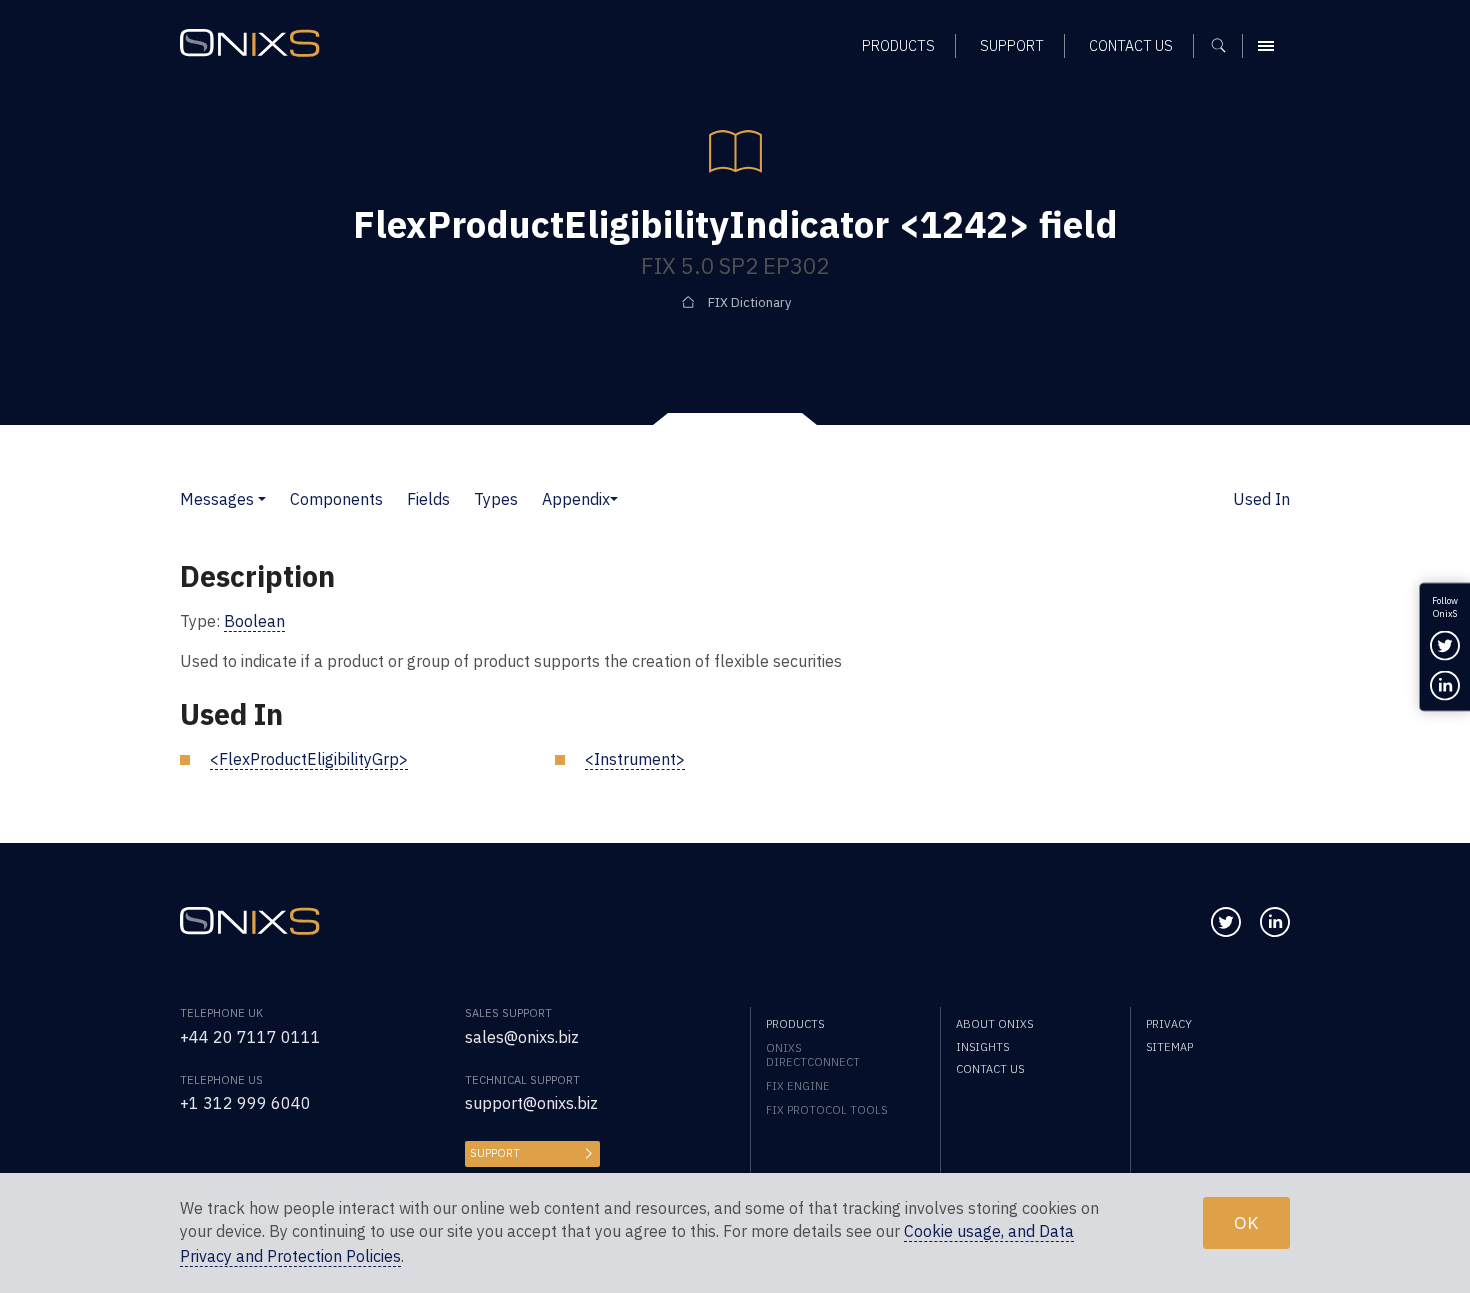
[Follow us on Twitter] (1226, 922)
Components (336, 499)
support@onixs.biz (531, 1103)
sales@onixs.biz (522, 1037)
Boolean (254, 621)
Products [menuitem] (898, 45)
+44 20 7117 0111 (250, 1037)
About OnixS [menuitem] (994, 1024)
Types (496, 499)
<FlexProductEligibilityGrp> (309, 759)
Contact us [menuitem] (1131, 45)
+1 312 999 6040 (245, 1103)
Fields (428, 499)
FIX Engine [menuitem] (798, 1086)
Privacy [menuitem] (1169, 1024)
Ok (1246, 1222)
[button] (262, 499)
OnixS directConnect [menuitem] (813, 1055)
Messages (217, 499)
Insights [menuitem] (982, 1047)
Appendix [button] (576, 499)
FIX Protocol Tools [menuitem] (826, 1110)
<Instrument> (635, 759)
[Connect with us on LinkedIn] (1275, 922)
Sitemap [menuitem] (1169, 1047)
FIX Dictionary (749, 302)
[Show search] (1225, 46)
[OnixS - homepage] (250, 43)
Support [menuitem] (1012, 45)
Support (495, 1153)
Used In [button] (1261, 499)
